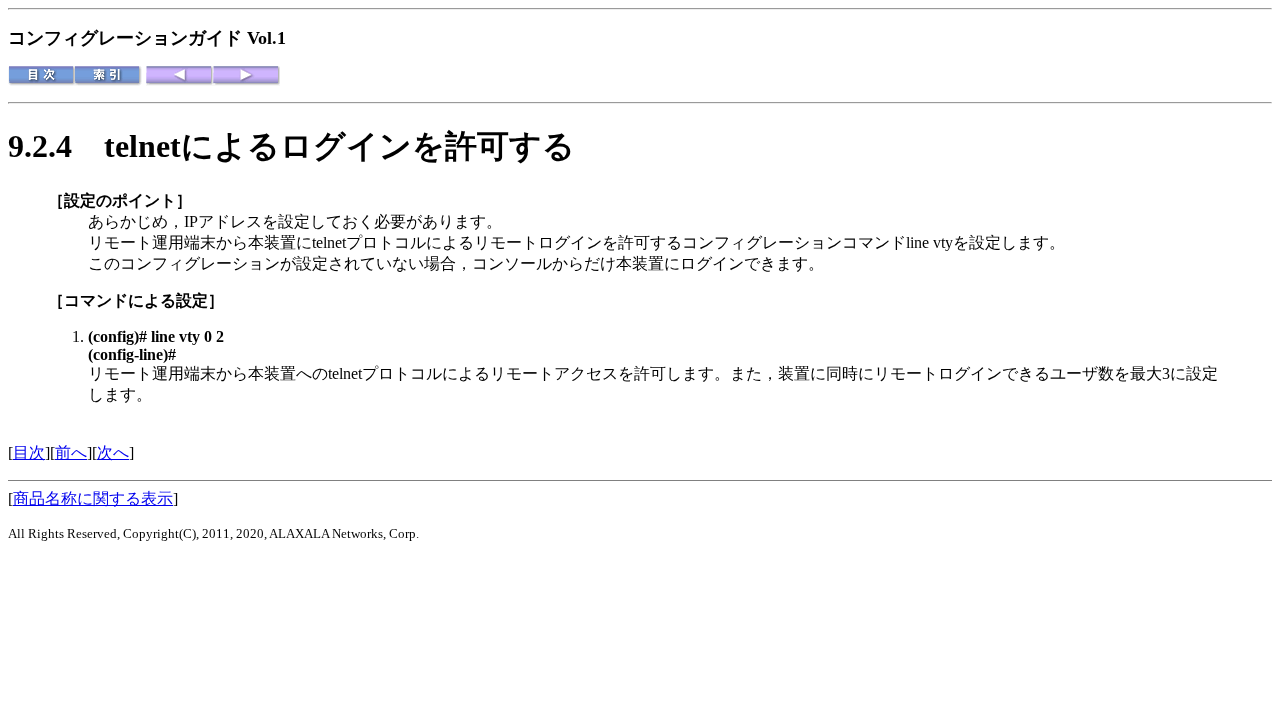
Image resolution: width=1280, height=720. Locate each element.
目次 (29, 452)
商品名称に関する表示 (93, 498)
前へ (71, 452)
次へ (113, 452)
